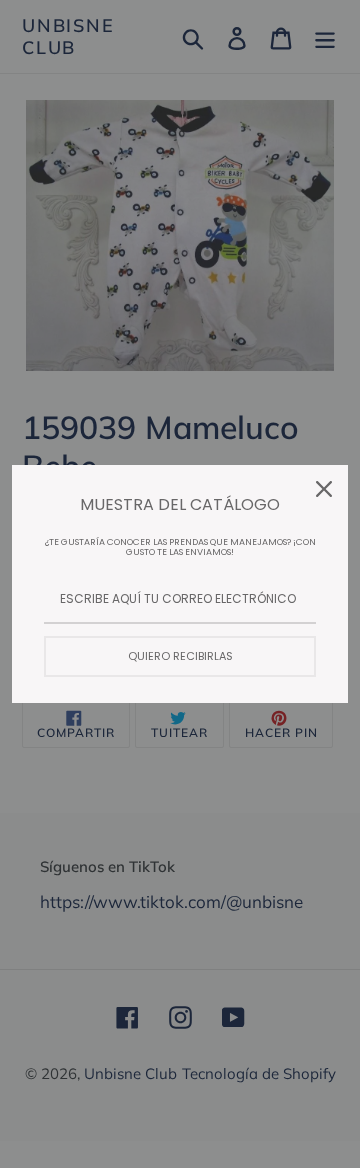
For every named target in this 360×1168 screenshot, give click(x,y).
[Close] (324, 489)
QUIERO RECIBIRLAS (180, 656)
